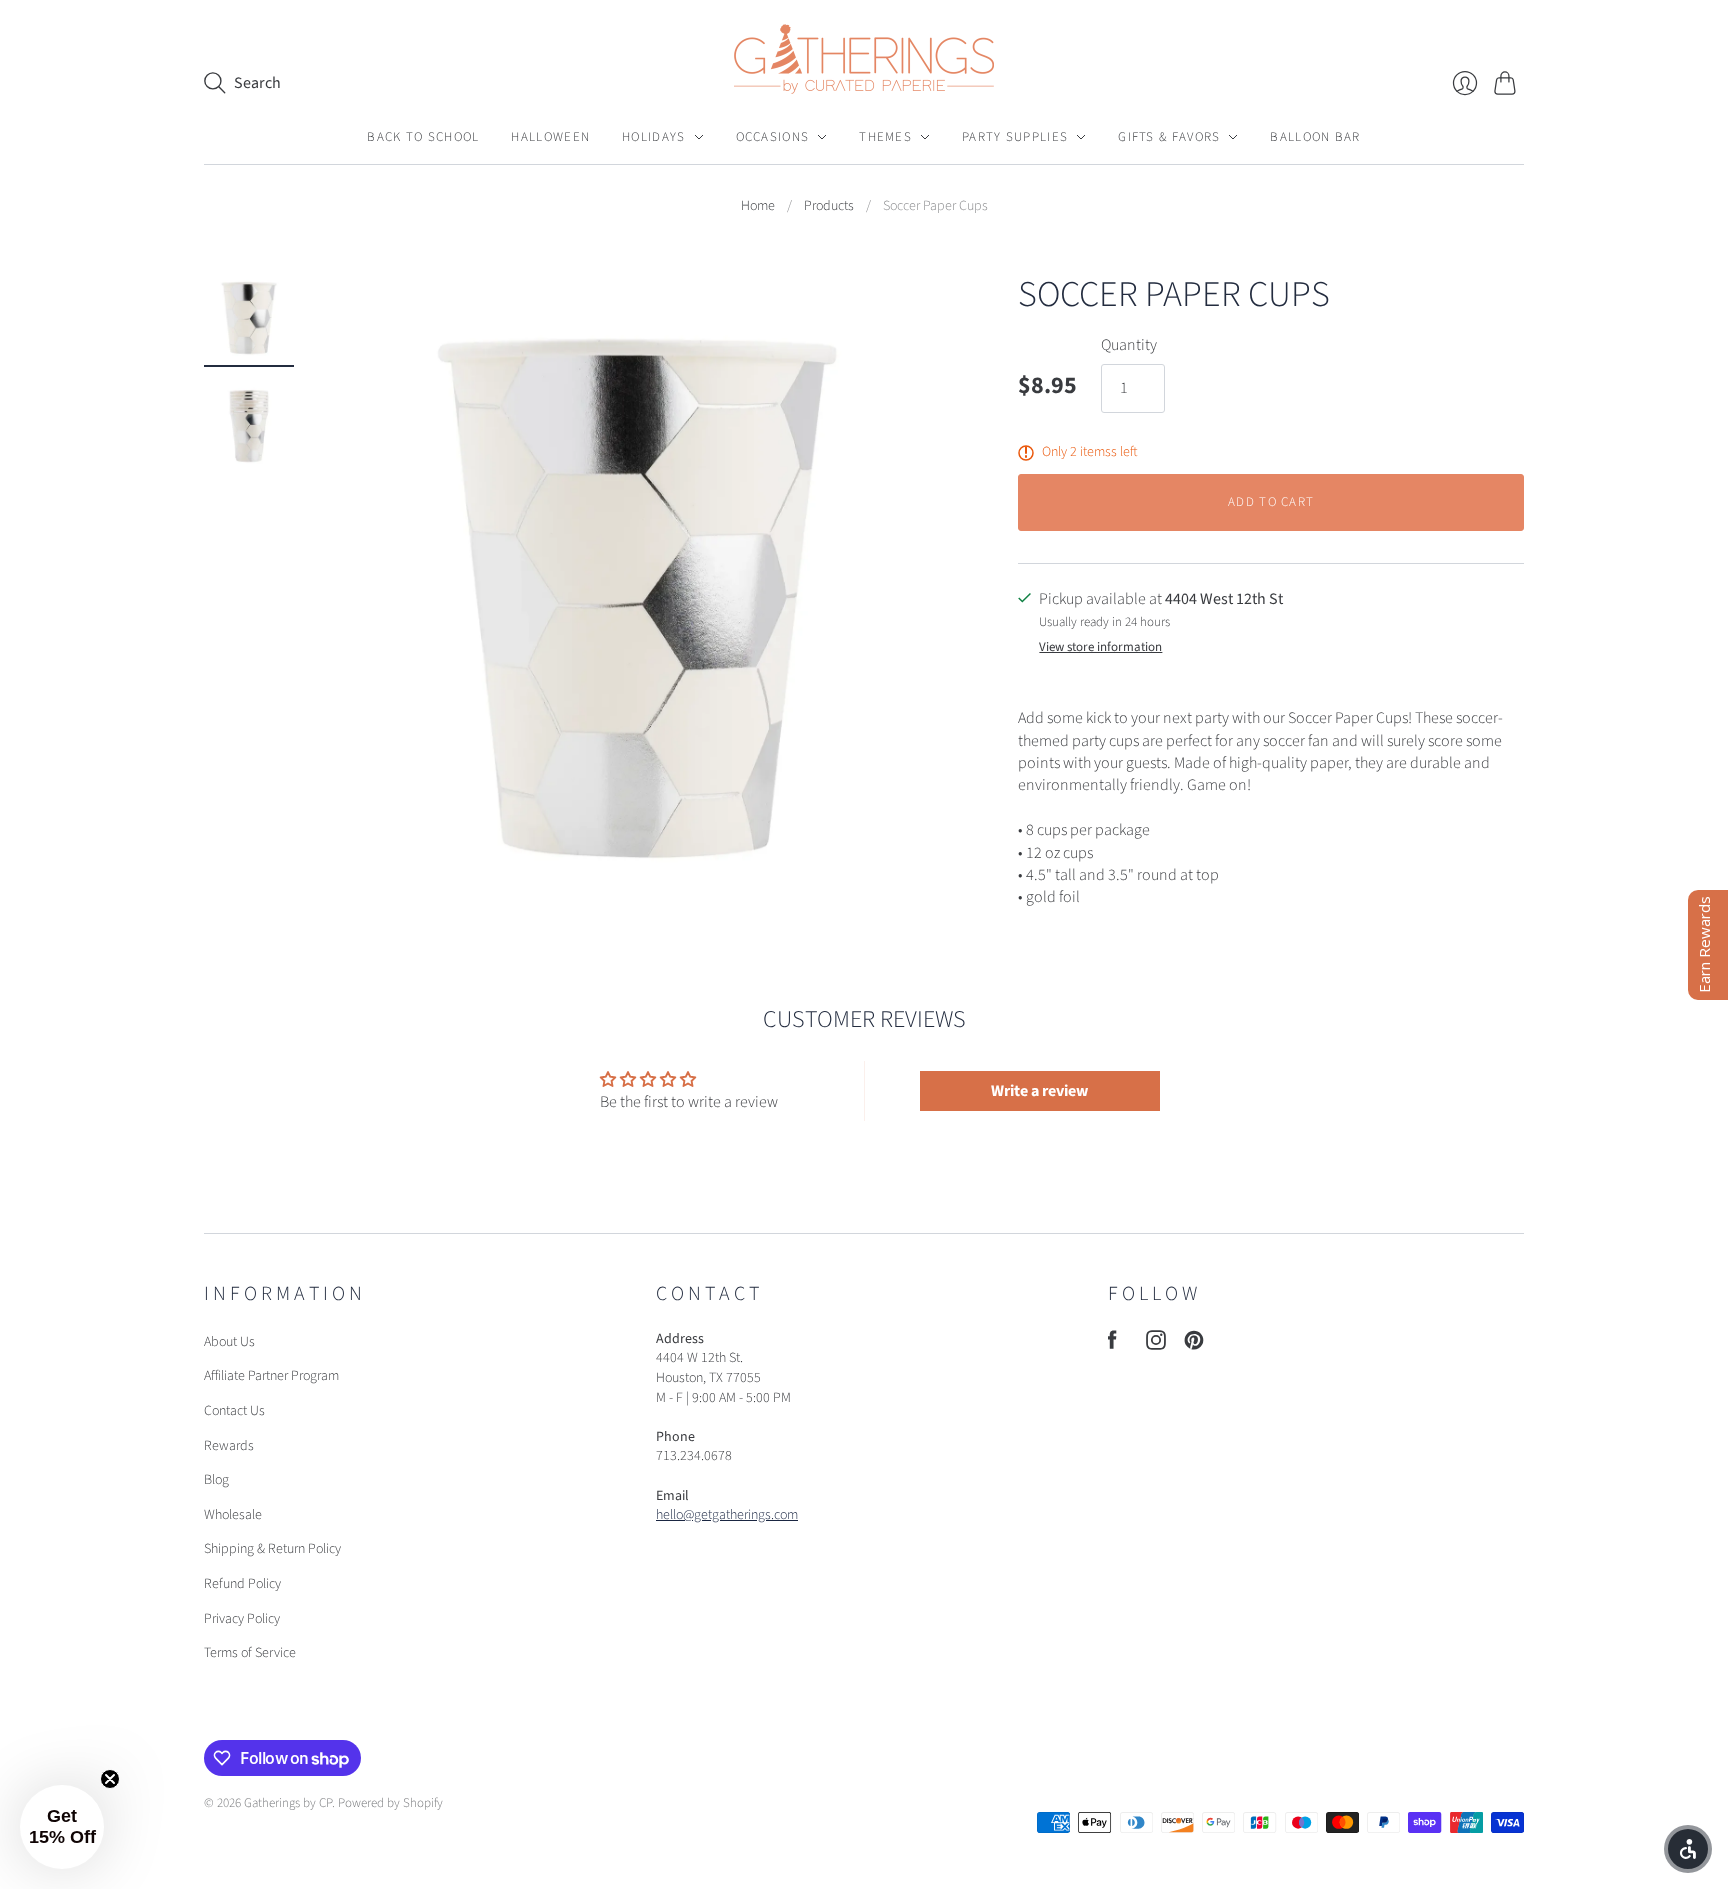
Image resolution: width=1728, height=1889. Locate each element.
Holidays (653, 137)
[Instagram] (1156, 1345)
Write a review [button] (1039, 1091)
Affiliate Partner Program (271, 1376)
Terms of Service (250, 1653)
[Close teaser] (110, 1779)
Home (758, 206)
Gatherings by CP (288, 1803)
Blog (216, 1480)
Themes (885, 137)
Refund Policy (242, 1584)
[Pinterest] (1194, 1345)
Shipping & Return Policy (272, 1549)
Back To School (423, 137)
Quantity (1129, 345)
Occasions (773, 137)
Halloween (550, 137)
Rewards (229, 1446)
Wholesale (233, 1515)
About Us (229, 1342)
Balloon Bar (1315, 137)
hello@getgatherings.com (727, 1515)
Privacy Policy (242, 1619)
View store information (1100, 647)
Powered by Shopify (390, 1803)
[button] (62, 1827)
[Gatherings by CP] (864, 59)
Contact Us (234, 1411)
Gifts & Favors (1169, 137)
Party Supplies (1015, 137)
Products (829, 206)
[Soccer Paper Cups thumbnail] (249, 318)
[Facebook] (1112, 1345)
